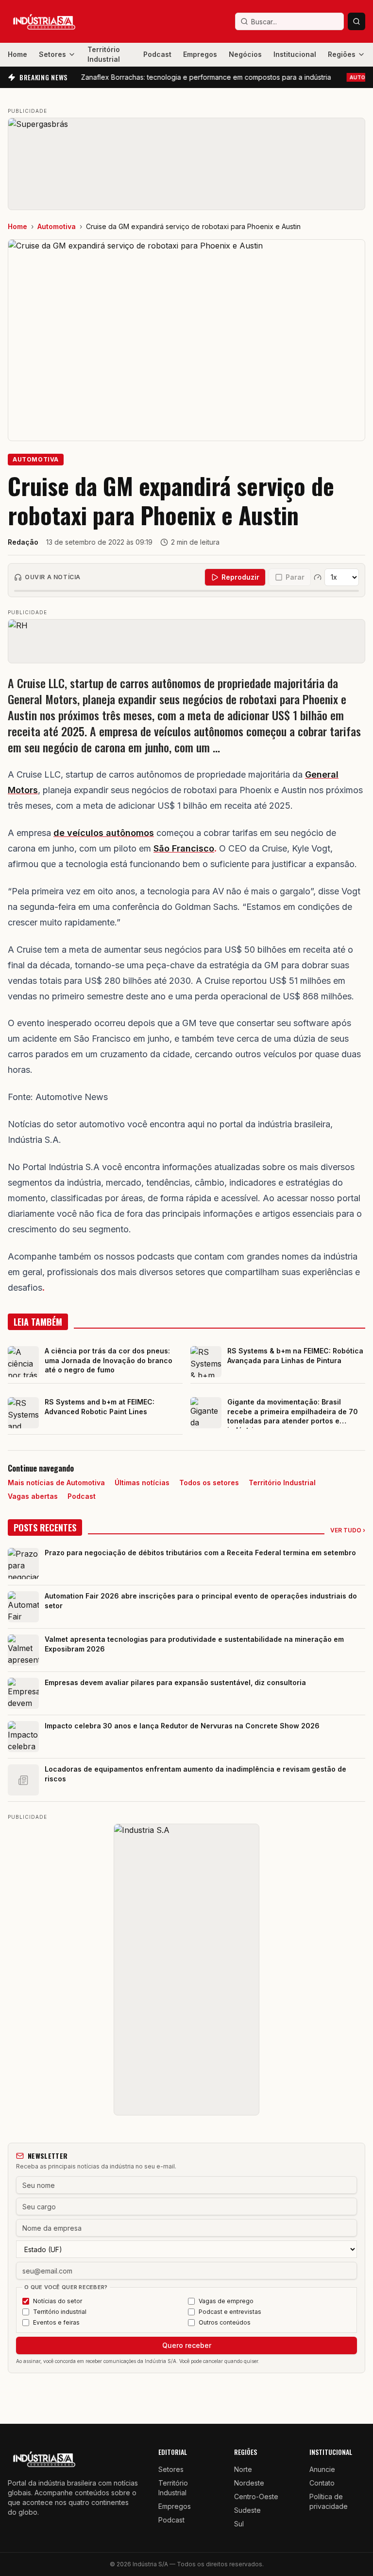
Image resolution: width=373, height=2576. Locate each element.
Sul (239, 2524)
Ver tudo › (348, 1530)
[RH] (186, 641)
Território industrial (60, 2312)
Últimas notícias (142, 1483)
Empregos (200, 54)
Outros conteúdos (225, 2322)
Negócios (245, 54)
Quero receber (187, 2345)
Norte (243, 2469)
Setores (52, 54)
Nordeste (249, 2483)
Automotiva (57, 226)
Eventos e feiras (56, 2322)
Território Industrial (104, 54)
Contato (322, 2483)
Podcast (157, 54)
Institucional (295, 54)
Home (17, 54)
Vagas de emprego (226, 2301)
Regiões (342, 54)
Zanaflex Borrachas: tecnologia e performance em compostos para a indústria (183, 77)
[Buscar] (356, 21)
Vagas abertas (33, 1496)
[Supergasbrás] (186, 164)
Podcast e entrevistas (230, 2312)
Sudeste (247, 2510)
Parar (295, 577)
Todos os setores (209, 1483)
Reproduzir (240, 577)
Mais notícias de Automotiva (56, 1483)
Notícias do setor (58, 2301)
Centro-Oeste (256, 2496)
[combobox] (289, 21)
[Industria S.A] (186, 1970)
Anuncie (322, 2469)
